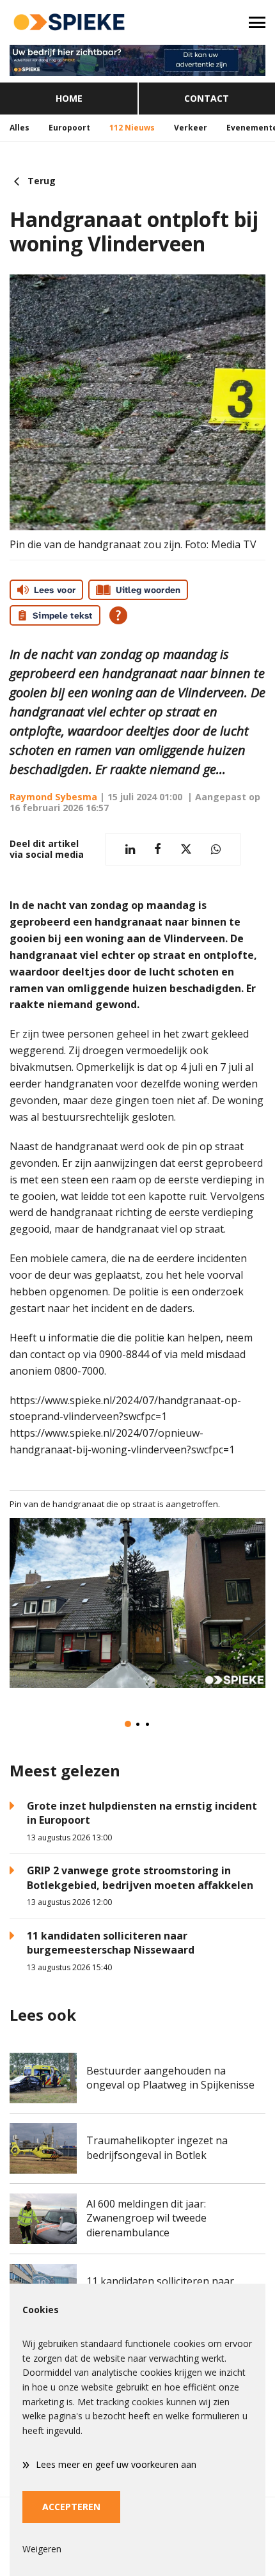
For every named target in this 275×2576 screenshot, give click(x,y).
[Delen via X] (186, 849)
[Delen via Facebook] (158, 849)
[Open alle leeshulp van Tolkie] (118, 615)
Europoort (69, 128)
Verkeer (191, 128)
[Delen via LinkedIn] (130, 849)
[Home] (69, 22)
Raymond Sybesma (53, 797)
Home (69, 98)
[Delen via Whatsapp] (216, 849)
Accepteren (71, 2507)
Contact (207, 98)
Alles (20, 128)
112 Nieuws (132, 128)
